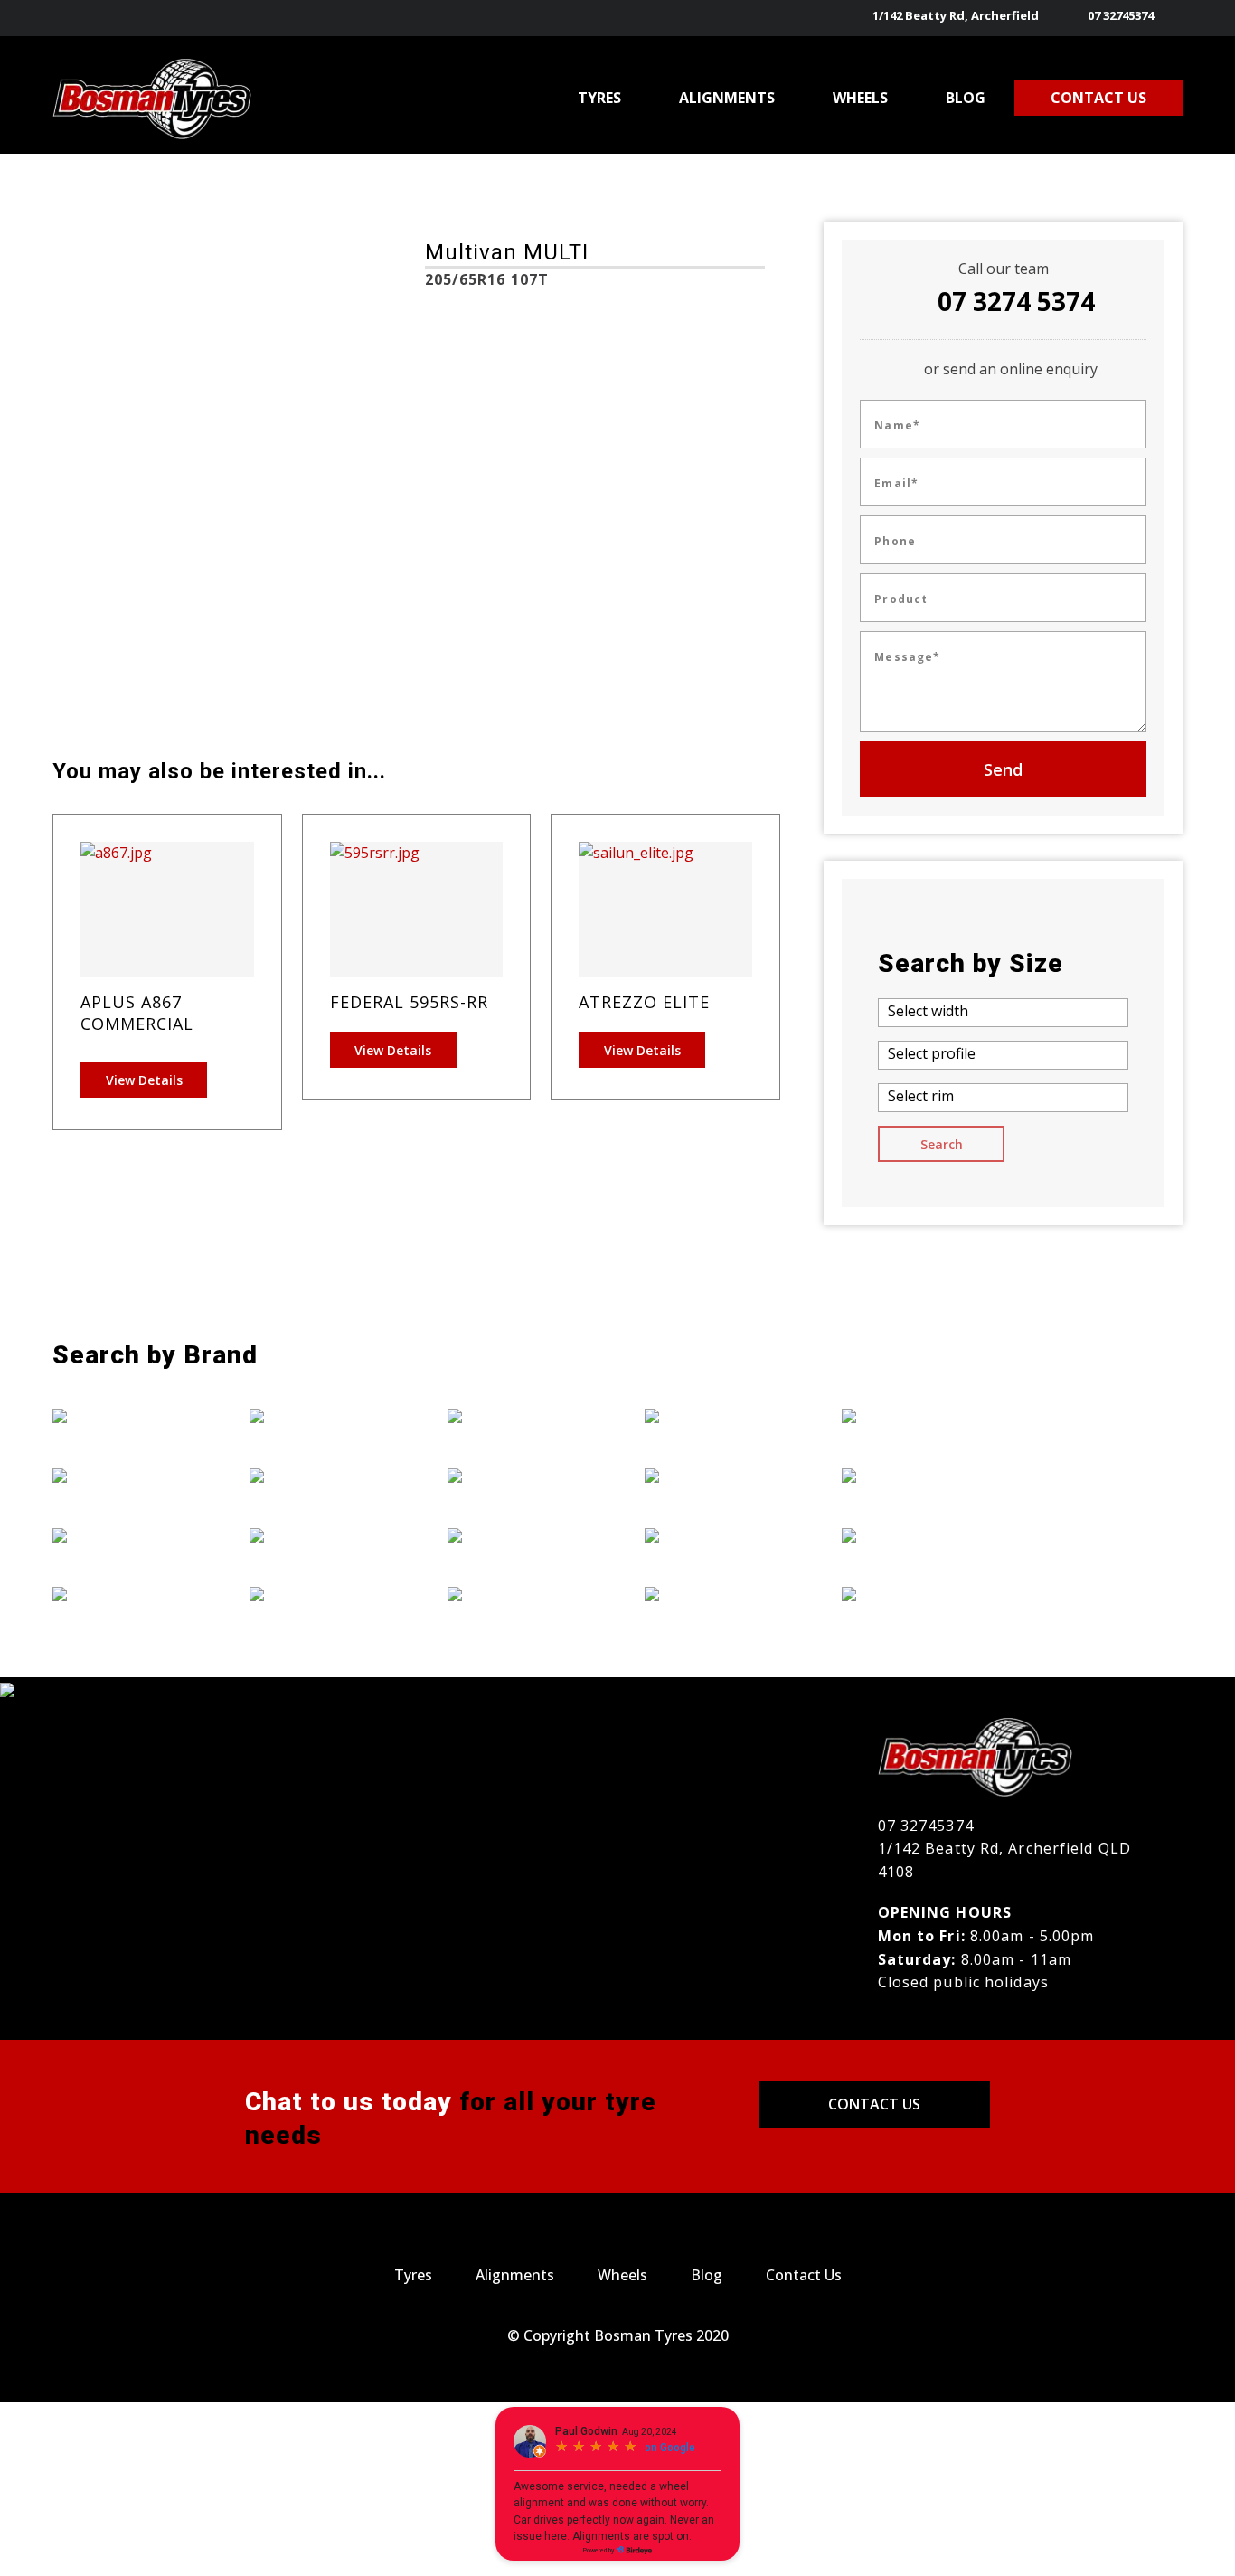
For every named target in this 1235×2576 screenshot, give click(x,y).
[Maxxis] (519, 1593)
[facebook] (1172, 18)
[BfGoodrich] (124, 1475)
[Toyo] (913, 1534)
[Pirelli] (716, 1593)
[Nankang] (716, 1475)
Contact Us (874, 2104)
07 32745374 (1121, 15)
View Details (144, 1080)
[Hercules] (321, 1593)
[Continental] (124, 1534)
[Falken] (124, 1593)
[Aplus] (124, 1416)
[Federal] (321, 1416)
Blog (707, 2275)
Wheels (622, 2275)
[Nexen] (716, 1534)
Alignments (515, 2275)
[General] (321, 1475)
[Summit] (913, 1475)
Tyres (413, 2275)
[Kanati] (519, 1416)
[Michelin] (716, 1416)
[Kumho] (519, 1534)
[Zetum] (913, 1593)
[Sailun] (913, 1416)
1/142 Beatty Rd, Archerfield (956, 15)
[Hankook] (321, 1534)
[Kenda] (519, 1475)
